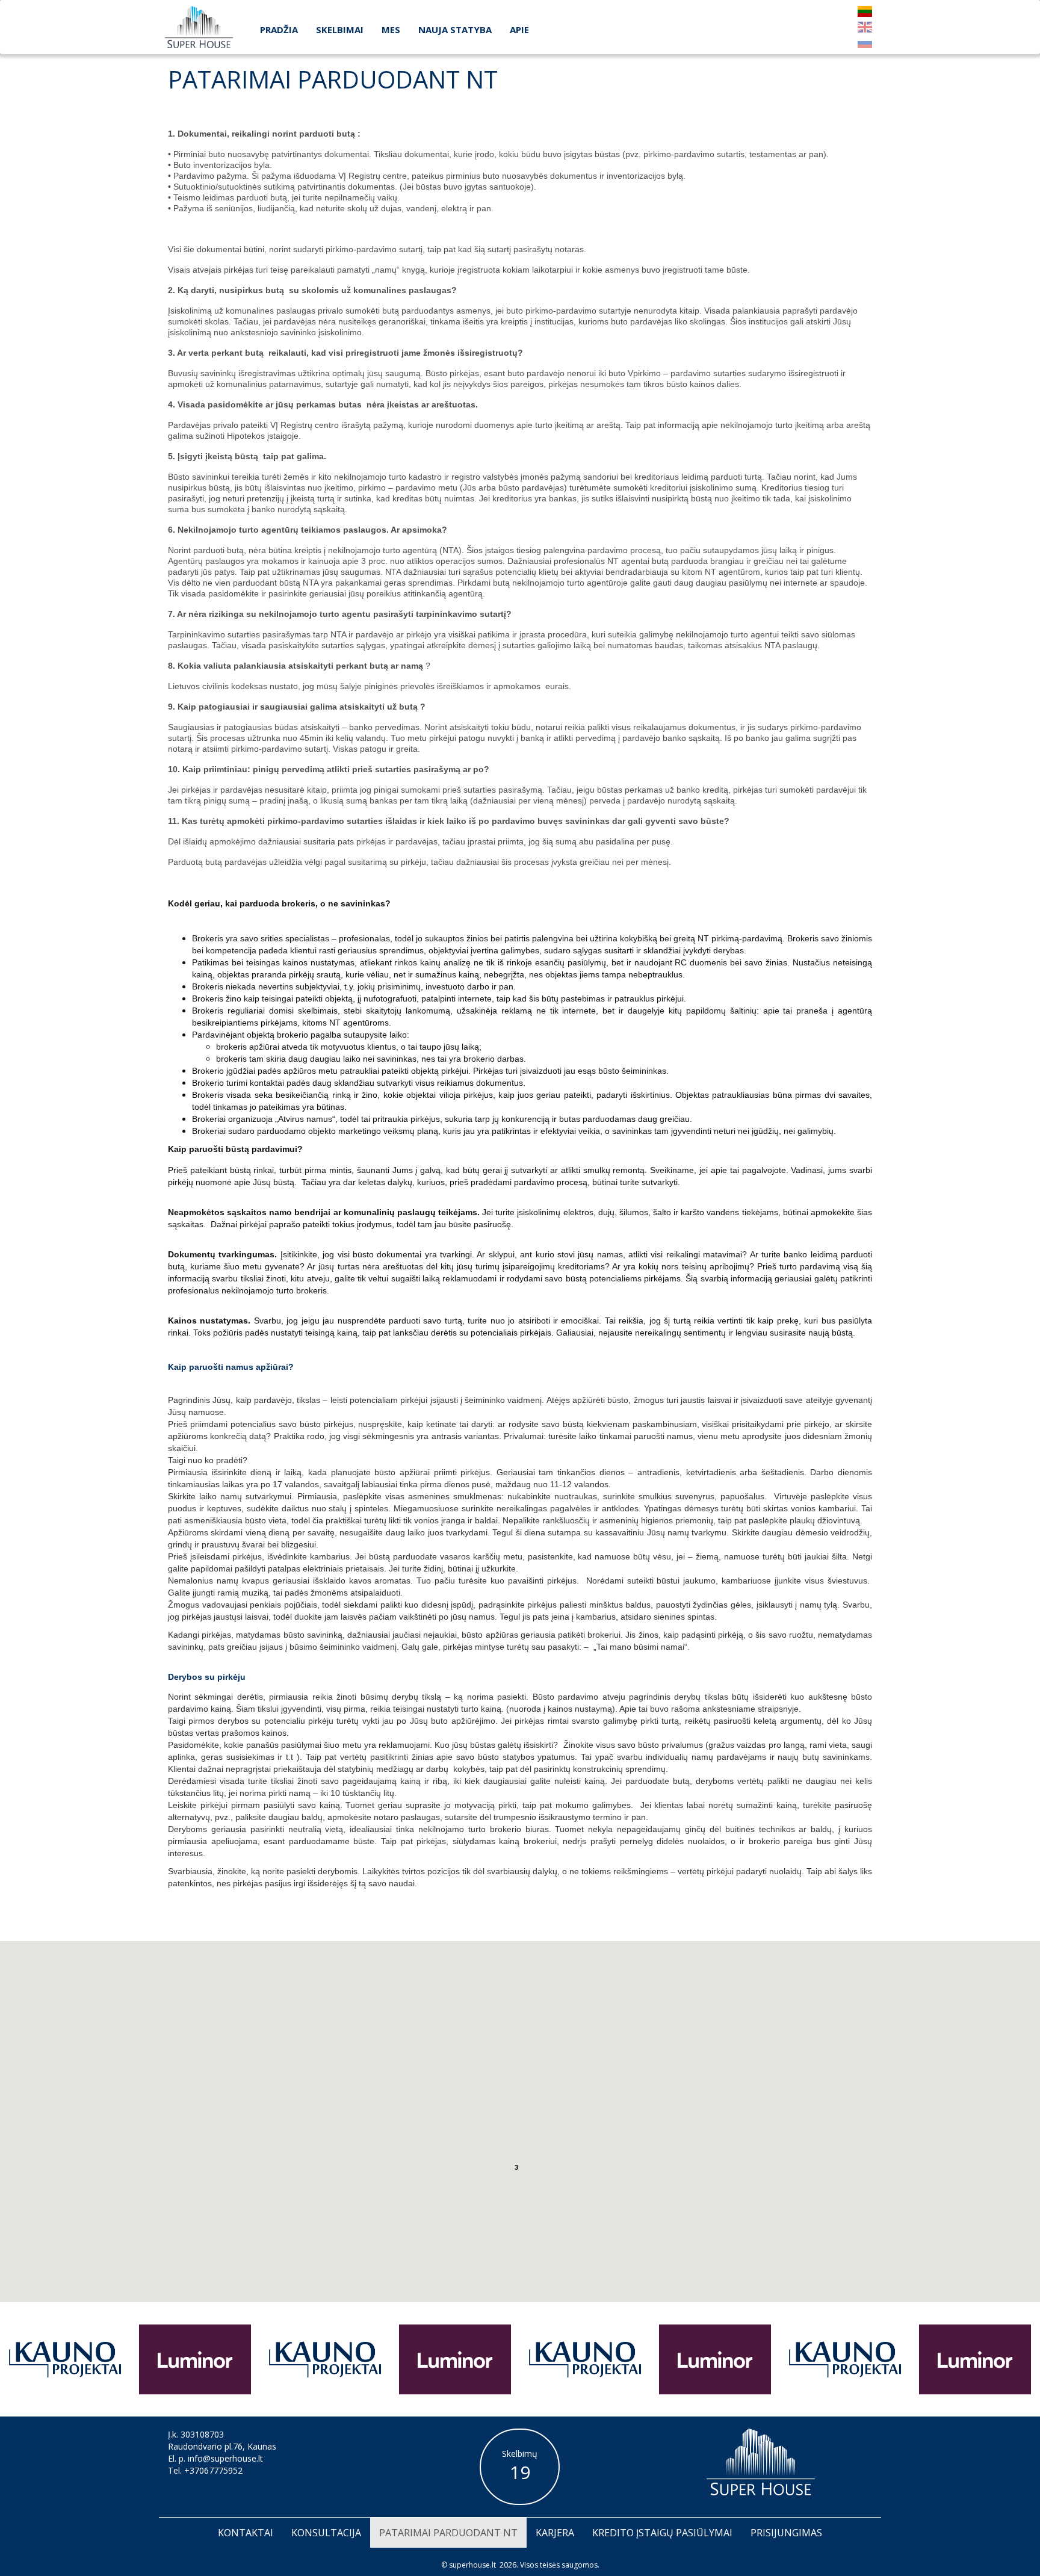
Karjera (555, 2533)
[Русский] (865, 43)
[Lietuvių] (865, 11)
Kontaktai (246, 2533)
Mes (391, 29)
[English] (865, 27)
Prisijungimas (786, 2533)
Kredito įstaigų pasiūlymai (662, 2533)
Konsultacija (326, 2533)
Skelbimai (340, 29)
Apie (519, 29)
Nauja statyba (455, 29)
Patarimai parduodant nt (448, 2533)
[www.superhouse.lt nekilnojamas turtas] (199, 27)
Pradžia (279, 29)
